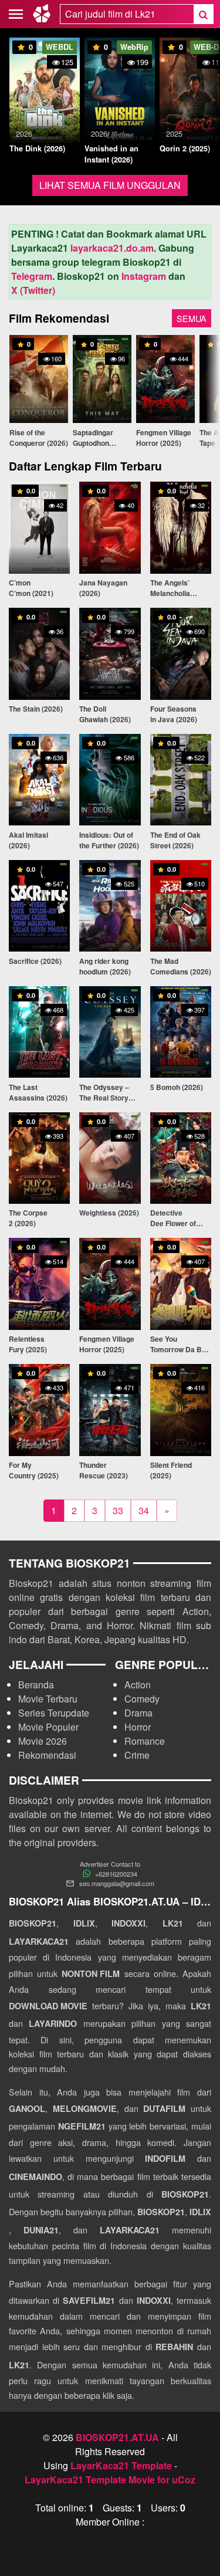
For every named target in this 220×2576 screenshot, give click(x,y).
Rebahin (174, 2347)
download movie (48, 2006)
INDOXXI (128, 1923)
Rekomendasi (47, 1755)
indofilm (165, 2158)
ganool (27, 2108)
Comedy (142, 1699)
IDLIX (84, 1923)
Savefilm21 (89, 2300)
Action (138, 1685)
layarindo (53, 2023)
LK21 (173, 1923)
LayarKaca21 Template (121, 2465)
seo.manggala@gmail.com (117, 1883)
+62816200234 (116, 1874)
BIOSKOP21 (33, 1923)
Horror (138, 1727)
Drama (138, 1713)
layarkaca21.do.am (112, 248)
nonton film (91, 1974)
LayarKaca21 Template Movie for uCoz (110, 2479)
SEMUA (192, 318)
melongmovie (85, 2108)
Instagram (144, 276)
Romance (145, 1741)
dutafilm (164, 2108)
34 (144, 1510)
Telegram (32, 276)
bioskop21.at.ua (117, 2437)
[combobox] (127, 14)
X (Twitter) (33, 290)
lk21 (201, 2006)
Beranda (36, 1685)
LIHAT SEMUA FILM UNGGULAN (110, 185)
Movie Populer (48, 1727)
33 (118, 1510)
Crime (137, 1755)
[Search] (203, 14)
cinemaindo (35, 2176)
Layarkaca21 (39, 1941)
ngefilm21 (82, 2126)
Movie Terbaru (48, 1699)
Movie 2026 (43, 1741)
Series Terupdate (54, 1713)
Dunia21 (41, 2230)
